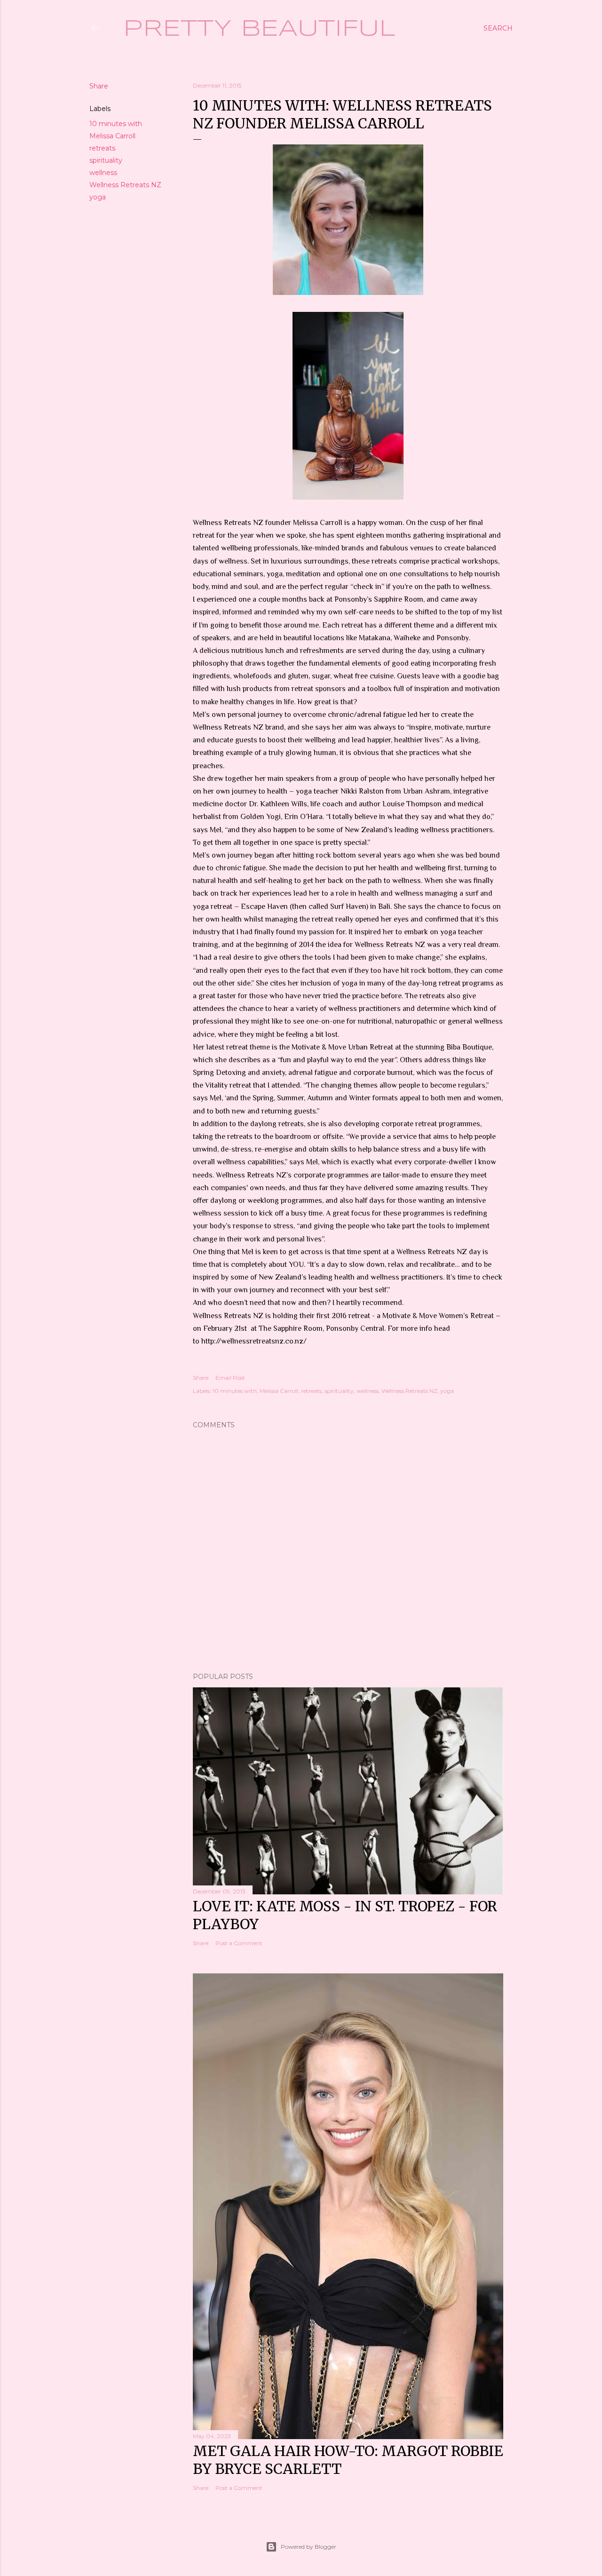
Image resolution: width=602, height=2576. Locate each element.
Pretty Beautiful (259, 29)
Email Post (230, 1378)
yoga (98, 197)
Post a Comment (239, 1943)
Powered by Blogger (309, 2547)
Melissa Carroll (112, 136)
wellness (103, 173)
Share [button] (99, 86)
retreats (102, 148)
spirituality (106, 160)
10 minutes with (116, 124)
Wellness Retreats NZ (125, 185)
